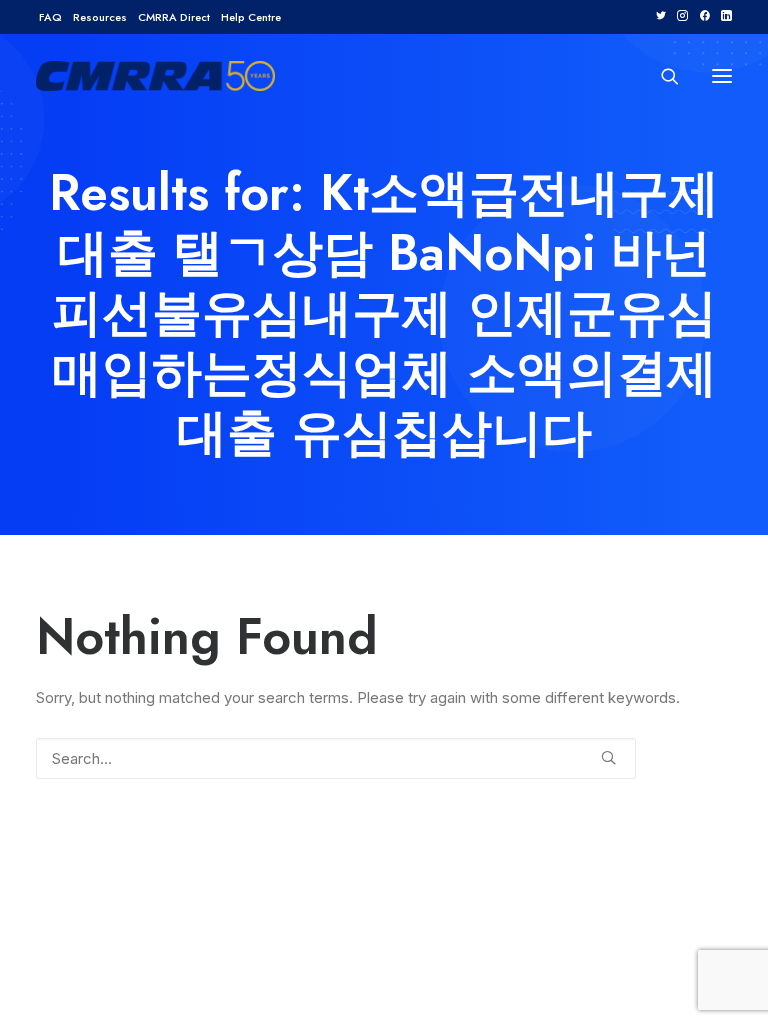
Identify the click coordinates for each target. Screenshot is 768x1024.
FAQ (50, 17)
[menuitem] (50, 17)
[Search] (661, 76)
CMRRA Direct (174, 17)
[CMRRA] (155, 76)
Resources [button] (100, 17)
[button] (660, 15)
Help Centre (251, 17)
